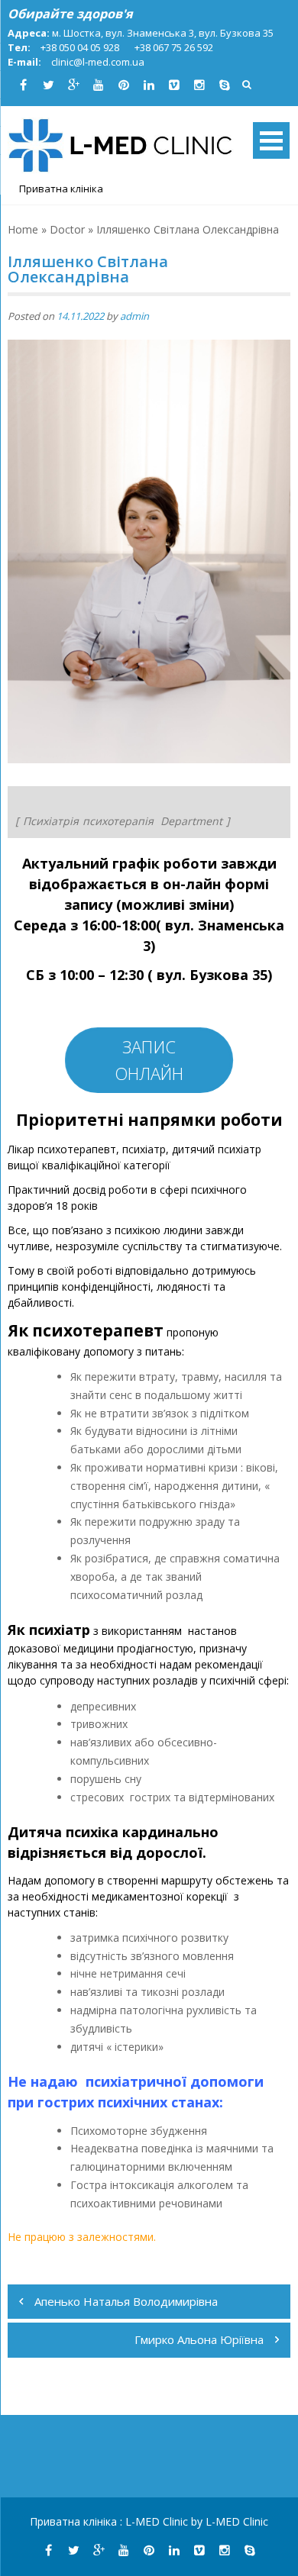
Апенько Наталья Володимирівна (126, 2301)
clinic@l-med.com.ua (98, 62)
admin (134, 316)
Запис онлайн (149, 1060)
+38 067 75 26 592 (174, 47)
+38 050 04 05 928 (80, 47)
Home (23, 229)
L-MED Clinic (158, 2521)
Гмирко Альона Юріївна (199, 2339)
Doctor (67, 229)
